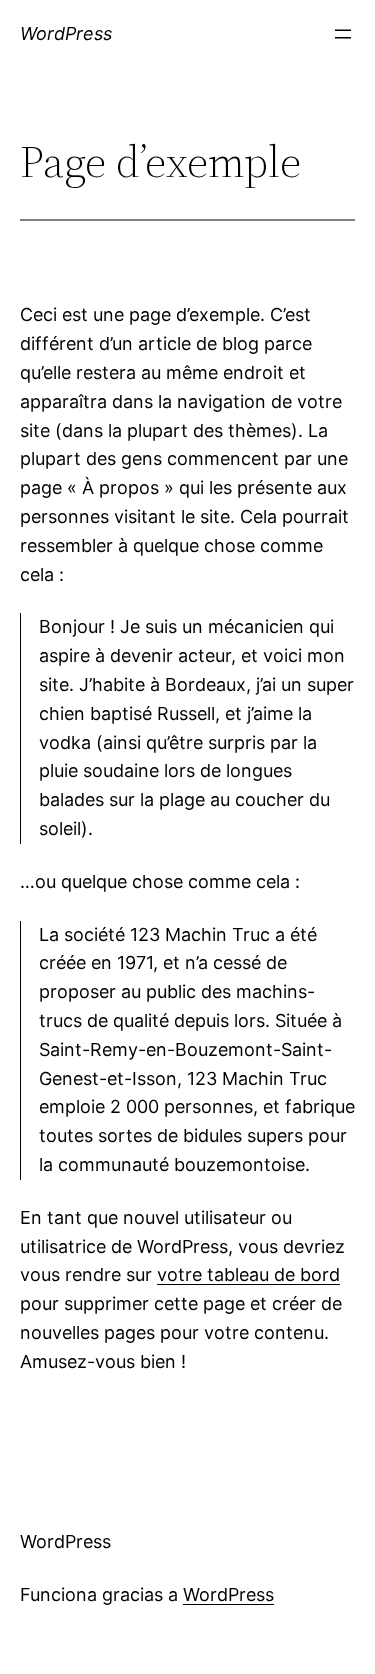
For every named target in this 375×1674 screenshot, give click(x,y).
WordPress (66, 33)
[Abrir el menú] (343, 34)
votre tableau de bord (248, 1274)
